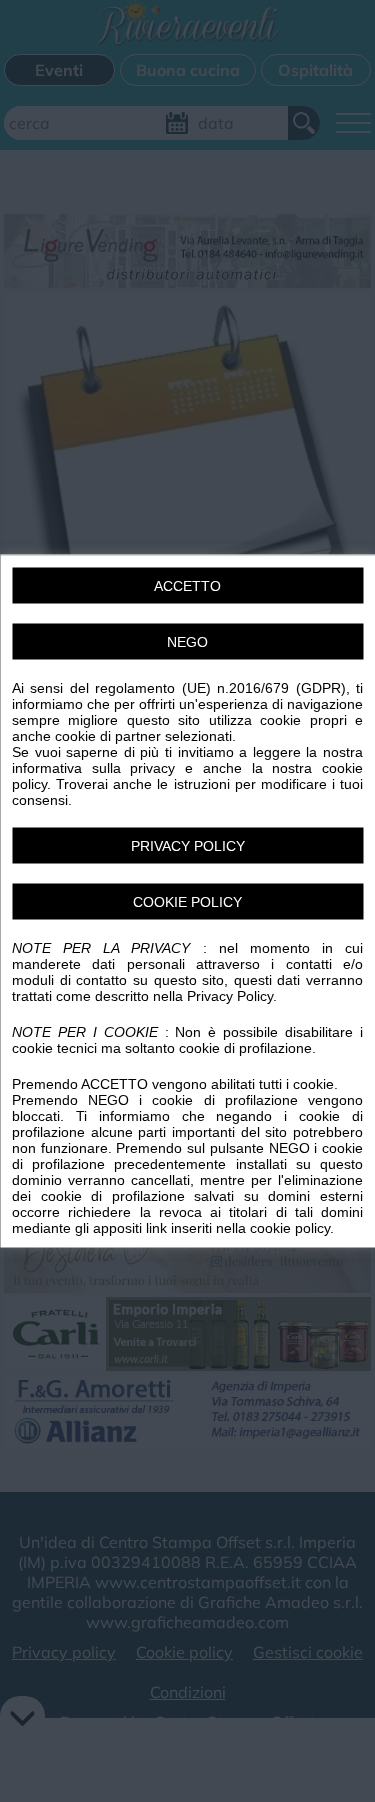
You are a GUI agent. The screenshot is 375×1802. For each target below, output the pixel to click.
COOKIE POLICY (187, 902)
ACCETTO (187, 586)
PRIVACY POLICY (188, 846)
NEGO (187, 642)
